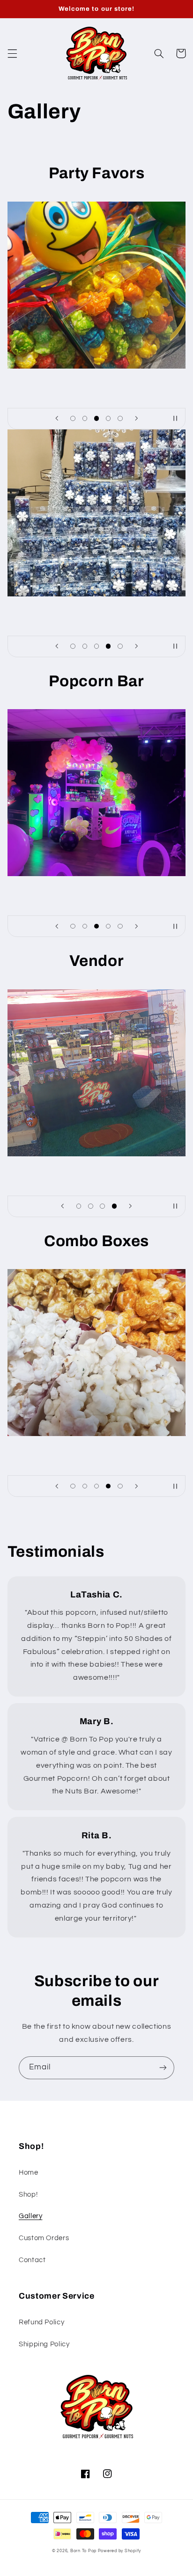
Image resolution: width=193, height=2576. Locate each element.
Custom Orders (44, 2238)
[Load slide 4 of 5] (108, 418)
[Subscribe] (163, 2068)
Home (29, 2173)
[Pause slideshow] (175, 419)
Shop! (28, 2195)
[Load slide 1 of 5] (73, 418)
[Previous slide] (57, 419)
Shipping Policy (44, 2344)
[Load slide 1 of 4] (79, 1206)
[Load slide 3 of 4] (102, 1206)
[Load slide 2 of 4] (91, 1206)
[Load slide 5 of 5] (120, 418)
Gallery (30, 2216)
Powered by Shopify (119, 2551)
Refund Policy (41, 2322)
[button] (12, 53)
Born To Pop (83, 2551)
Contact (32, 2260)
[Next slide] (136, 419)
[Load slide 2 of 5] (85, 418)
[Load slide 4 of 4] (114, 1206)
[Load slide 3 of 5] (96, 418)
